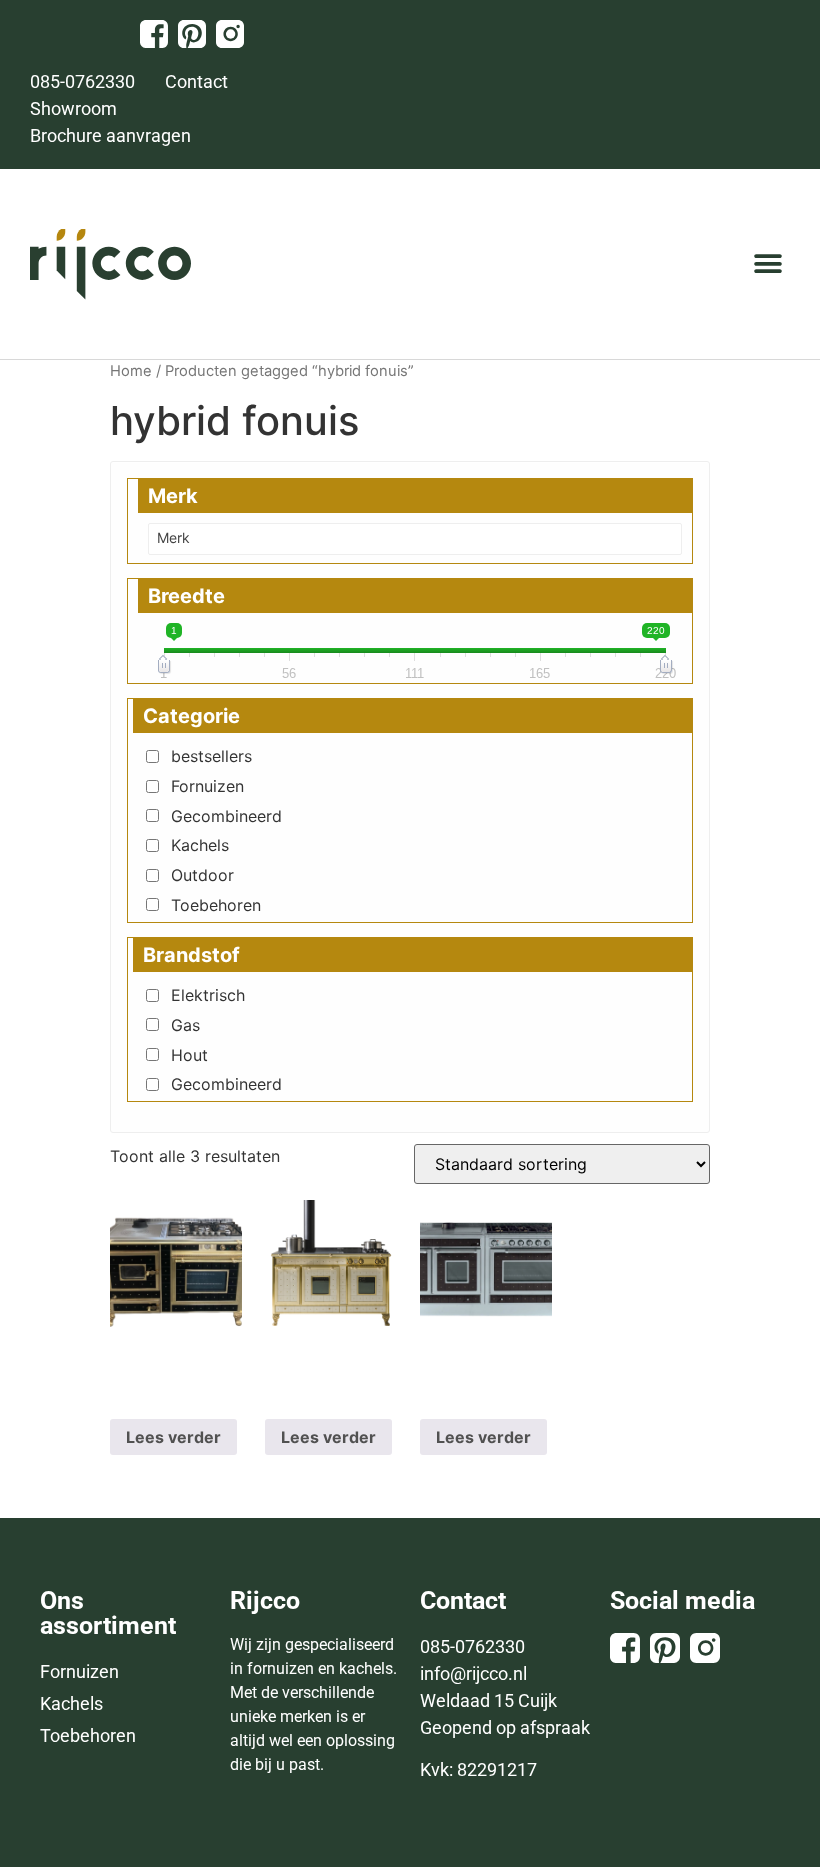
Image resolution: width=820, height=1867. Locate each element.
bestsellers (211, 756)
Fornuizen (207, 786)
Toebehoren (216, 905)
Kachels (200, 845)
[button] (767, 264)
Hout (189, 1055)
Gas (185, 1025)
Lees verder (173, 1437)
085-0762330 (472, 1646)
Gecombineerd (226, 816)
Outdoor (202, 875)
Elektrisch (208, 995)
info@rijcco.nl (473, 1673)
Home (131, 371)
